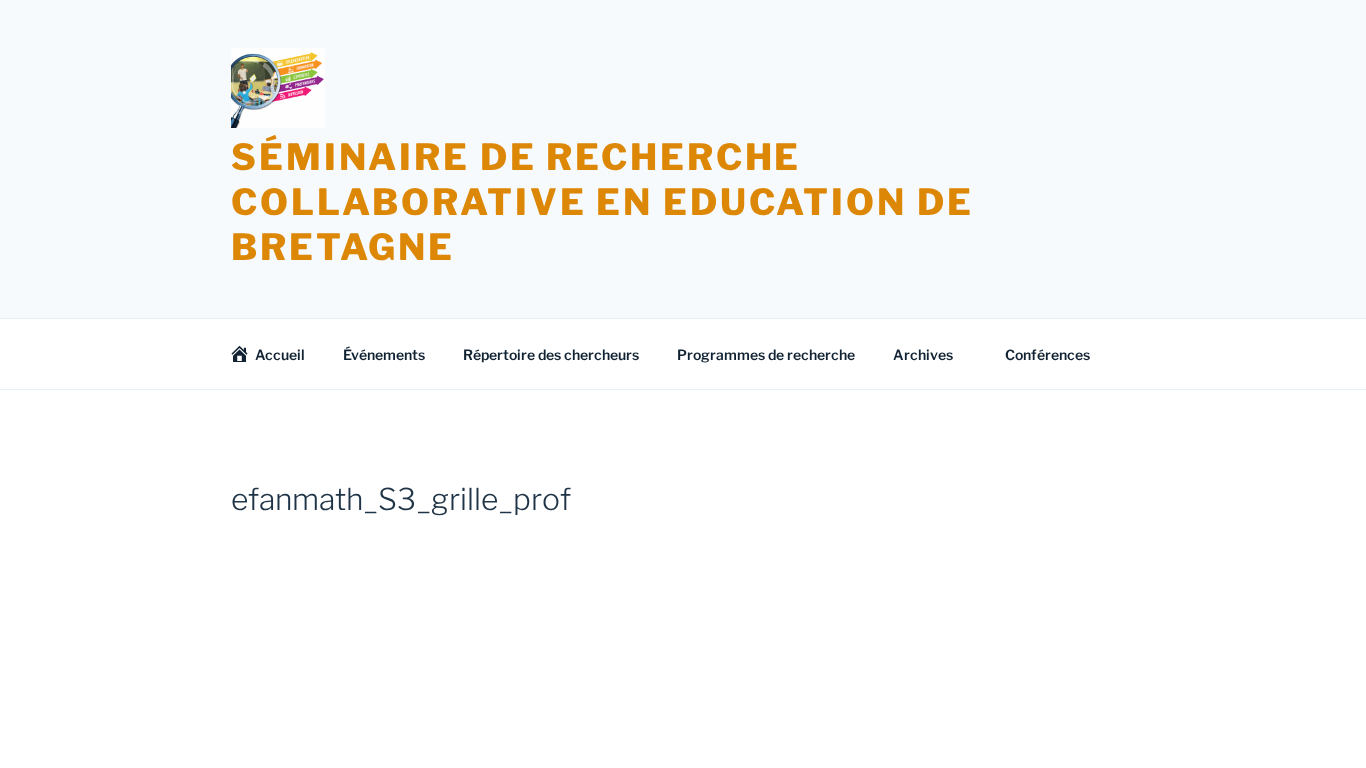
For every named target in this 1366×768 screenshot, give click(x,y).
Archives (923, 354)
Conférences (1047, 354)
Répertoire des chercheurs (551, 354)
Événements (384, 354)
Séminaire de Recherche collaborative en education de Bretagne (602, 202)
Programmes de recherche (766, 354)
